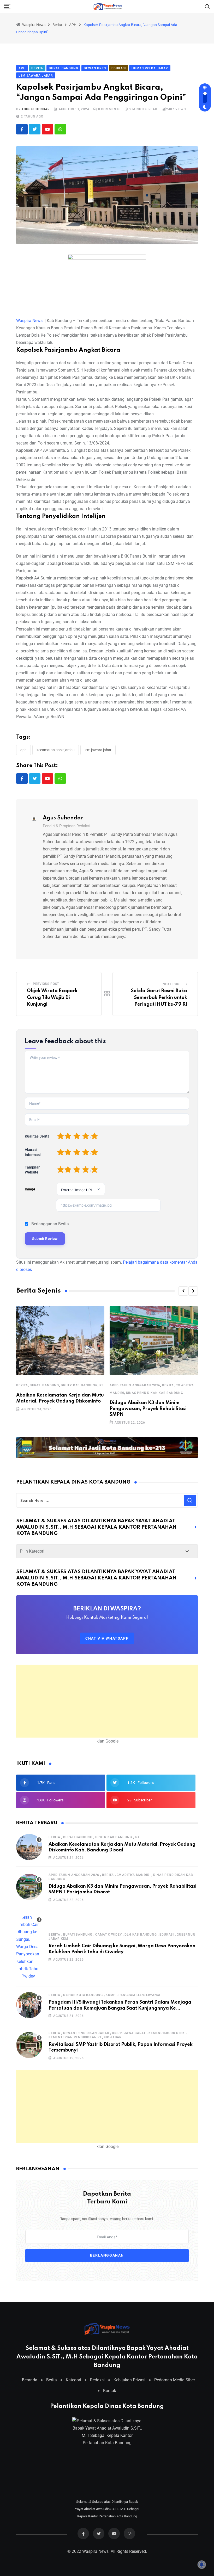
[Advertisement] (107, 1701)
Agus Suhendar (35, 109)
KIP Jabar (113, 2037)
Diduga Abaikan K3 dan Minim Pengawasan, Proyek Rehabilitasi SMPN (148, 1409)
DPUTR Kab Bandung (79, 1385)
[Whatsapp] (60, 129)
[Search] (207, 6)
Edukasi (167, 1935)
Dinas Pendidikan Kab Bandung (155, 1393)
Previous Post (46, 984)
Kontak (110, 2391)
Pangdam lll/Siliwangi (139, 1995)
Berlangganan (107, 2256)
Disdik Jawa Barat (129, 2033)
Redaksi (97, 2380)
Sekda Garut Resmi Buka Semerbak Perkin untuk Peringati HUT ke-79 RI (159, 997)
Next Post (172, 984)
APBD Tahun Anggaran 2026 (135, 1385)
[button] (183, 1291)
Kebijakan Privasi (129, 2380)
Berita (22, 1385)
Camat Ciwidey (108, 1935)
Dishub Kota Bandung (83, 1995)
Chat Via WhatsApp (107, 1638)
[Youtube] (47, 129)
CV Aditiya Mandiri (133, 1875)
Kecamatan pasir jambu (56, 750)
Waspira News (29, 321)
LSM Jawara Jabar (98, 750)
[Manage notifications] (202, 2565)
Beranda (30, 2380)
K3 (102, 1385)
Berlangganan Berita (50, 1224)
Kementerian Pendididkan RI (75, 2037)
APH (23, 750)
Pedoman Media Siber (175, 2380)
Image (30, 1189)
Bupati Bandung (44, 1385)
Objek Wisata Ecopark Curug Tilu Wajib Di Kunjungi (52, 997)
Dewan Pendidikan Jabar (86, 2033)
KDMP (111, 1995)
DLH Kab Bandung (141, 1935)
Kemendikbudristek (167, 2033)
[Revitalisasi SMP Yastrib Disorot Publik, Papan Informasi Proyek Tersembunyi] (29, 2045)
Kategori (73, 2380)
